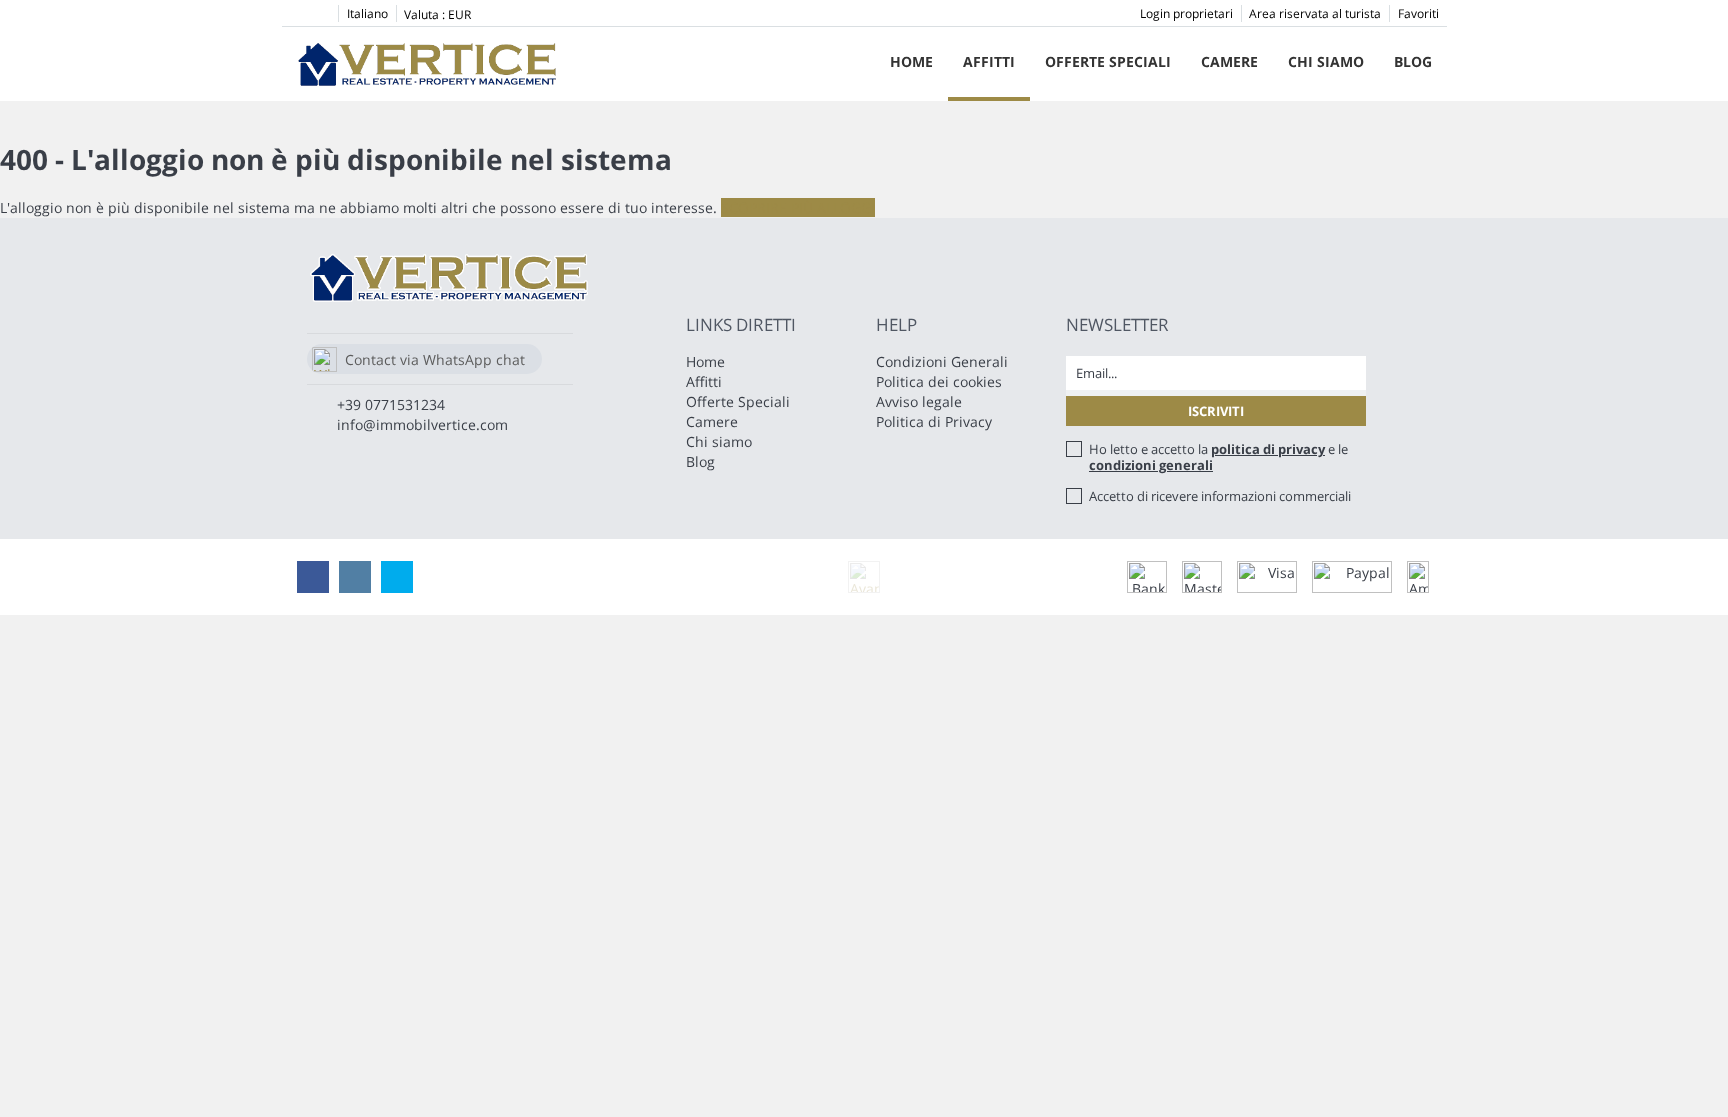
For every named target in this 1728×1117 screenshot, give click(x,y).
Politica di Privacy (934, 421)
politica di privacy (1268, 449)
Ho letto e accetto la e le (1218, 457)
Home (911, 61)
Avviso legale (919, 401)
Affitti (989, 61)
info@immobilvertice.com (422, 424)
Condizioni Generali (942, 361)
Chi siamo (1326, 61)
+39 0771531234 (391, 404)
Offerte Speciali (1108, 61)
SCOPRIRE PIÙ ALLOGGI (798, 207)
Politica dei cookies (939, 381)
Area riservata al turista (1315, 13)
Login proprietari (1186, 13)
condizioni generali (1151, 465)
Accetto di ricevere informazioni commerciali (1220, 496)
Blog (1413, 61)
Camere (1229, 61)
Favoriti (1418, 13)
